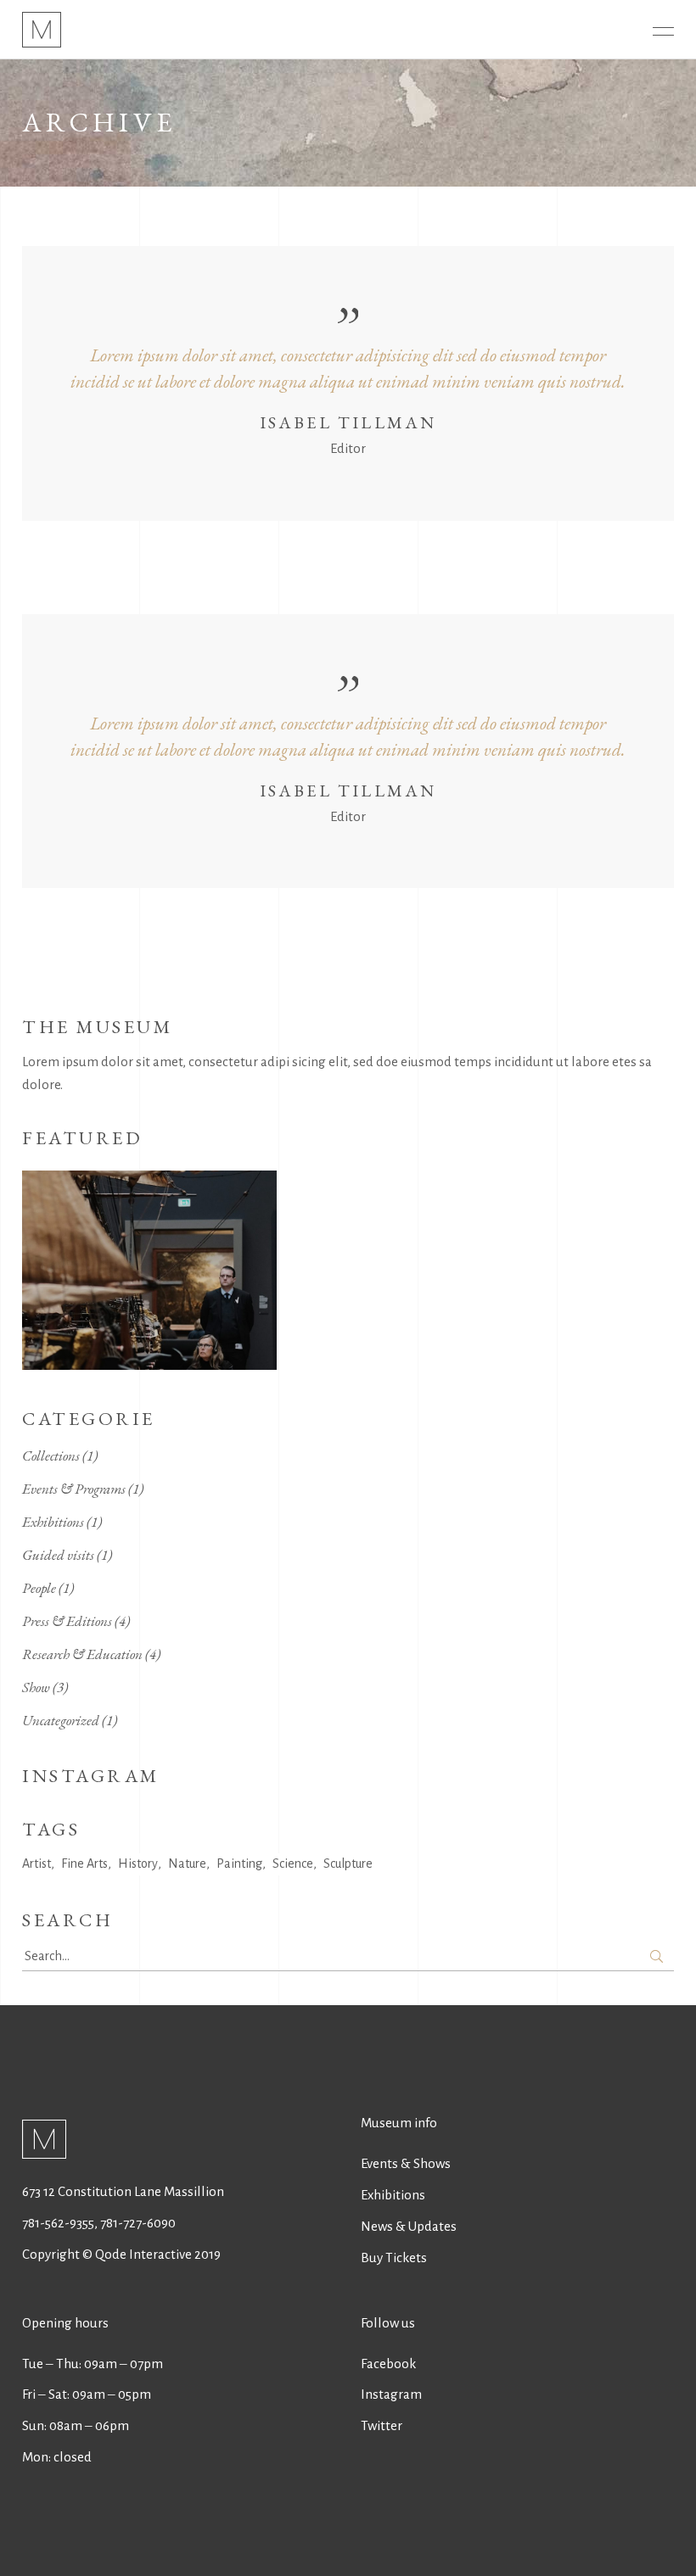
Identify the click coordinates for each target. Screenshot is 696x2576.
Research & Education (82, 1654)
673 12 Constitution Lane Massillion (123, 2191)
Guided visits (58, 1555)
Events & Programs (74, 1489)
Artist (36, 1864)
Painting (239, 1864)
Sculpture (348, 1864)
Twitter (382, 2425)
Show (36, 1687)
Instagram (391, 2394)
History (138, 1864)
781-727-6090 (138, 2223)
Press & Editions (67, 1621)
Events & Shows (406, 2163)
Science (293, 1864)
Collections (51, 1456)
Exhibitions (53, 1522)
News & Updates (409, 2226)
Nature (187, 1864)
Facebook (388, 2364)
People (39, 1588)
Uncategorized (61, 1720)
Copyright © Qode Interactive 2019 (121, 2254)
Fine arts (84, 1864)
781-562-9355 (58, 2223)
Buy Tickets (394, 2257)
